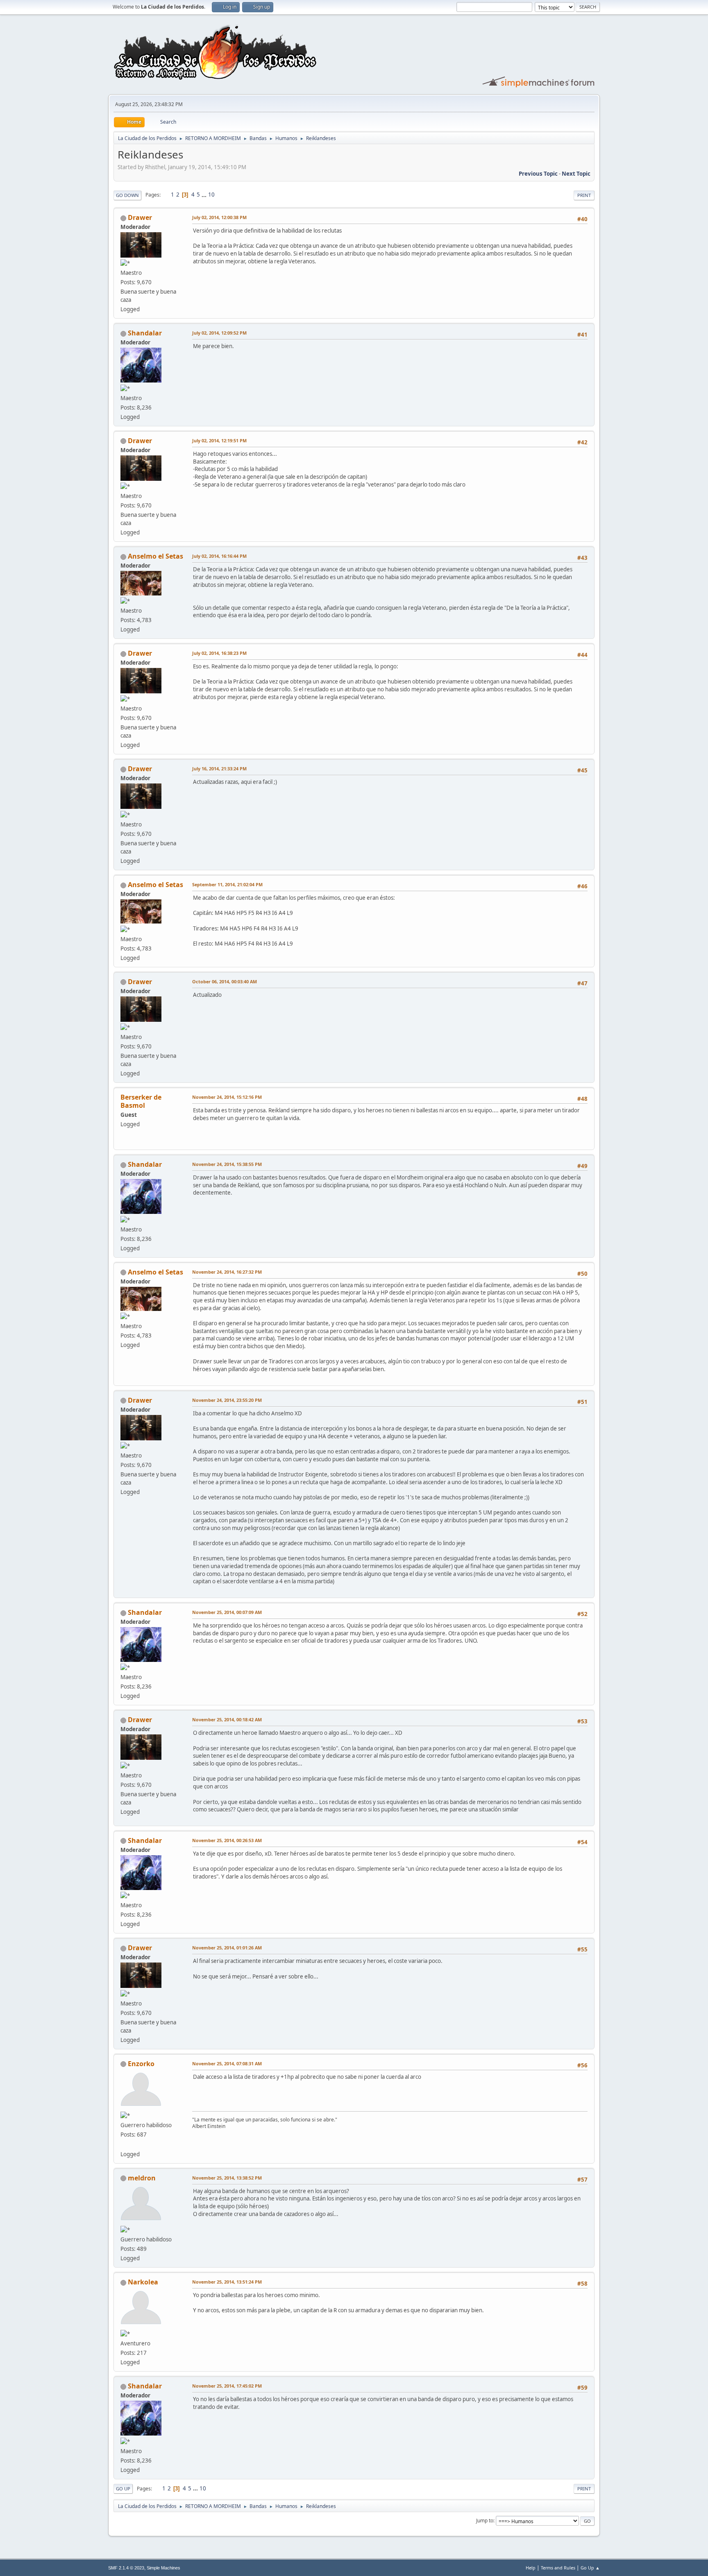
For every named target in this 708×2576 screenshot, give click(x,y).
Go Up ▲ (590, 2568)
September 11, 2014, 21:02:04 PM (227, 884)
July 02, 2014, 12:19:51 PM (219, 440)
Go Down (127, 195)
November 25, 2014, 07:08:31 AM (227, 2063)
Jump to (485, 2521)
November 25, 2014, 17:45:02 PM (227, 2386)
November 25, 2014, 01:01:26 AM (227, 1948)
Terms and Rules (558, 2568)
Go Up (123, 2489)
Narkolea (143, 2282)
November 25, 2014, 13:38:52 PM (227, 2178)
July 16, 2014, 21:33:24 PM (219, 768)
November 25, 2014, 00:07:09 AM (227, 1612)
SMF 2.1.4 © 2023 (126, 2568)
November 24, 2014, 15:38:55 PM (227, 1164)
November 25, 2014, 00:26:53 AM (227, 1840)
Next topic (576, 174)
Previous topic (538, 174)
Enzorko (141, 2064)
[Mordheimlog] (124, 2144)
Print (584, 195)
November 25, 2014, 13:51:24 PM (227, 2282)
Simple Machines (163, 2568)
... (205, 195)
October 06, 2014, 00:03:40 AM (225, 981)
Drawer (140, 217)
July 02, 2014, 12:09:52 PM (219, 333)
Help (531, 2568)
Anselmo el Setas (155, 556)
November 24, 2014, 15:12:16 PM (227, 1097)
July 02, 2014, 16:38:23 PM (219, 653)
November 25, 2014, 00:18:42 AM (227, 1719)
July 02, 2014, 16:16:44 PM (219, 556)
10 (211, 195)
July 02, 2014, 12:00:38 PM (219, 217)
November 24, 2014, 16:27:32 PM (227, 1272)
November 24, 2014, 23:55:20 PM (227, 1400)
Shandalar (145, 333)
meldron (142, 2178)
